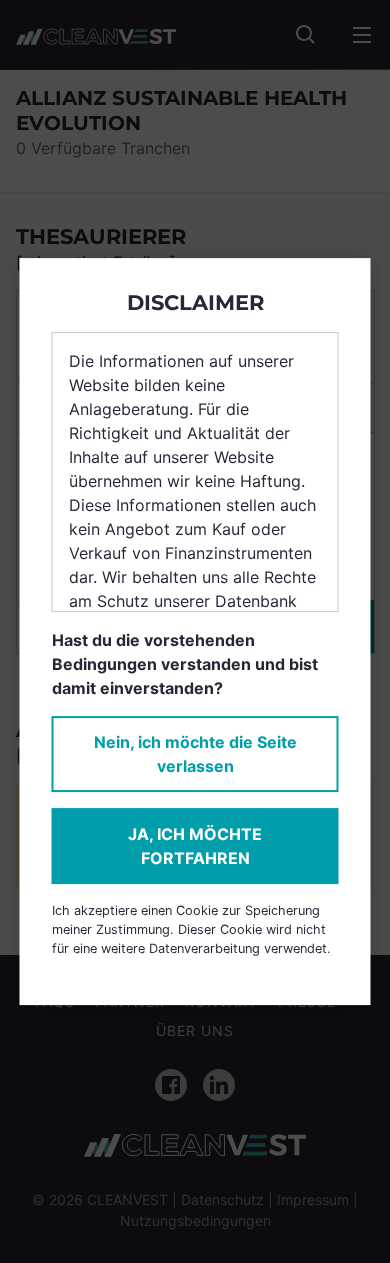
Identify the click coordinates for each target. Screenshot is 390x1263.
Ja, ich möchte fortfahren (195, 846)
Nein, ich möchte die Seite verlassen (195, 754)
